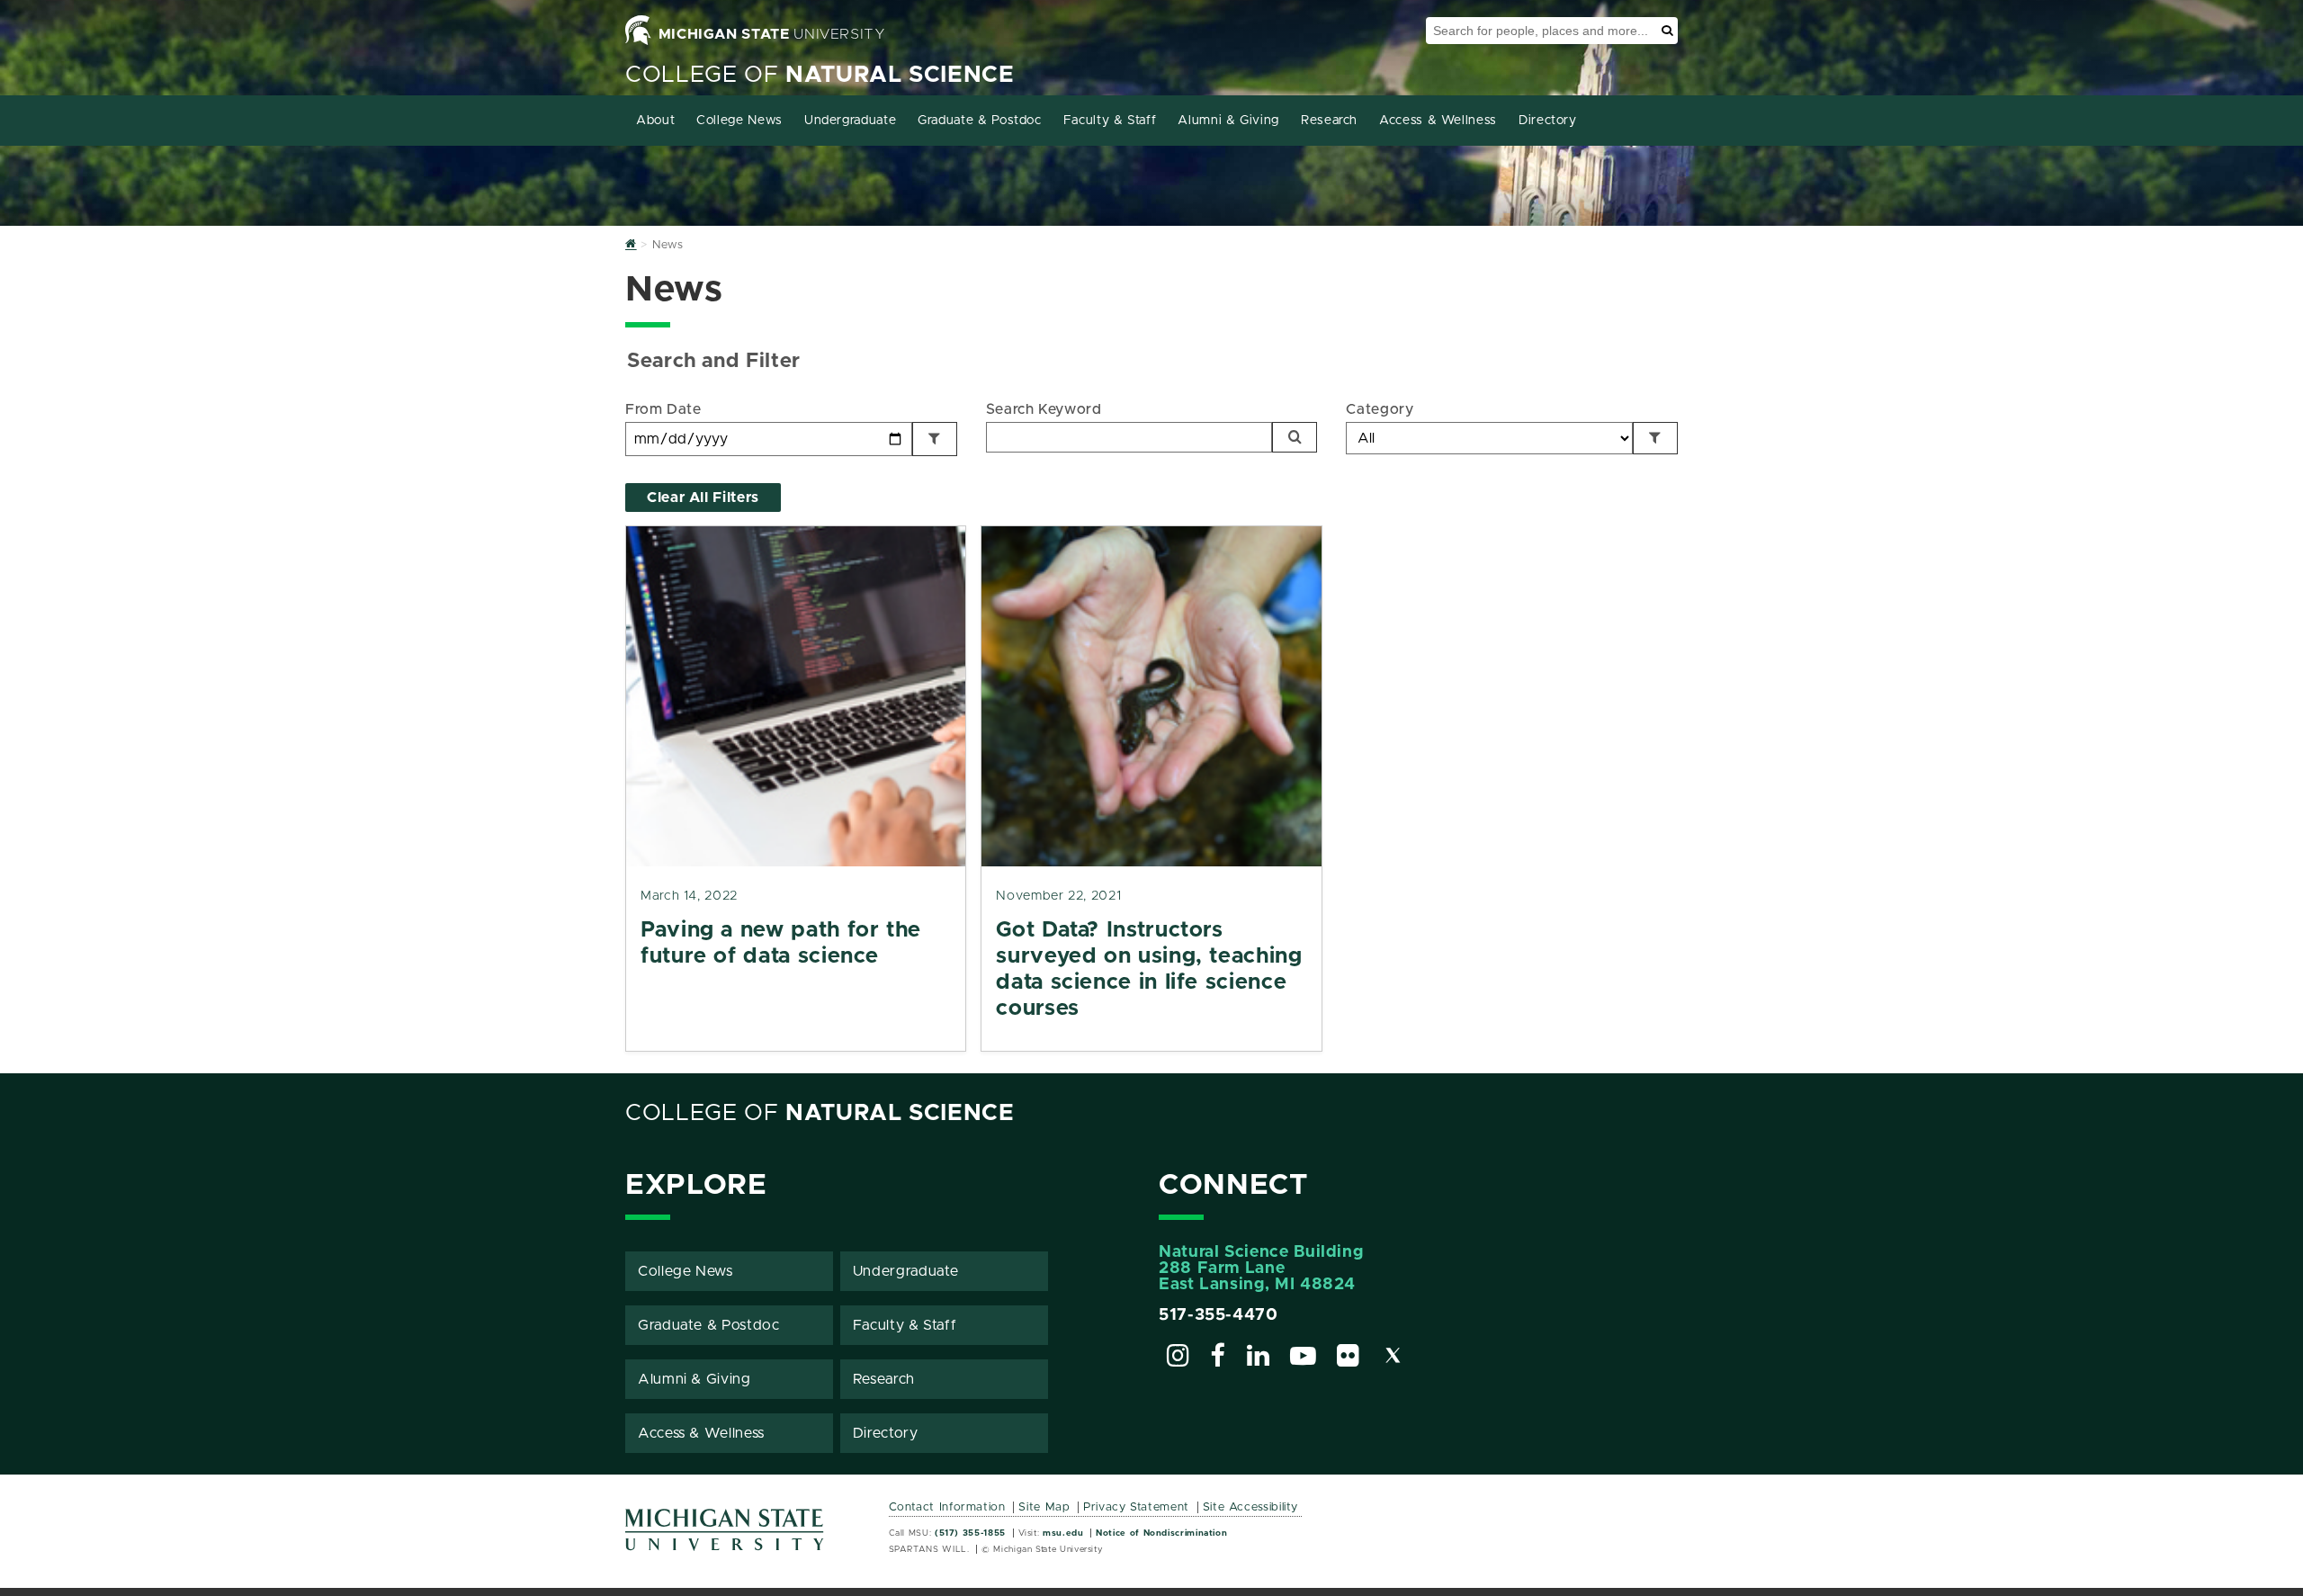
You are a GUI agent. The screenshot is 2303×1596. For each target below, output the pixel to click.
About (655, 121)
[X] (1393, 1358)
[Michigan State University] (725, 1536)
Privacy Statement (1136, 1507)
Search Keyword (1044, 409)
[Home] (631, 245)
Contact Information (947, 1507)
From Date (663, 409)
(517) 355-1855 (970, 1533)
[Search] (1295, 437)
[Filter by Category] (1655, 438)
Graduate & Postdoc (980, 121)
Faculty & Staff (1110, 121)
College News (739, 121)
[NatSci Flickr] (1349, 1358)
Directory (1548, 121)
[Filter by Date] (935, 439)
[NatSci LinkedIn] (1259, 1358)
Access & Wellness (1438, 121)
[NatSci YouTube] (1304, 1358)
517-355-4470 (1219, 1315)
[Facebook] (1218, 1358)
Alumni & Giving (1228, 121)
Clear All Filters (703, 498)
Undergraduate (850, 121)
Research (1329, 121)
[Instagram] (1178, 1358)
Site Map (1044, 1507)
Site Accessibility (1251, 1507)
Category (1380, 409)
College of (820, 75)
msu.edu (1063, 1533)
